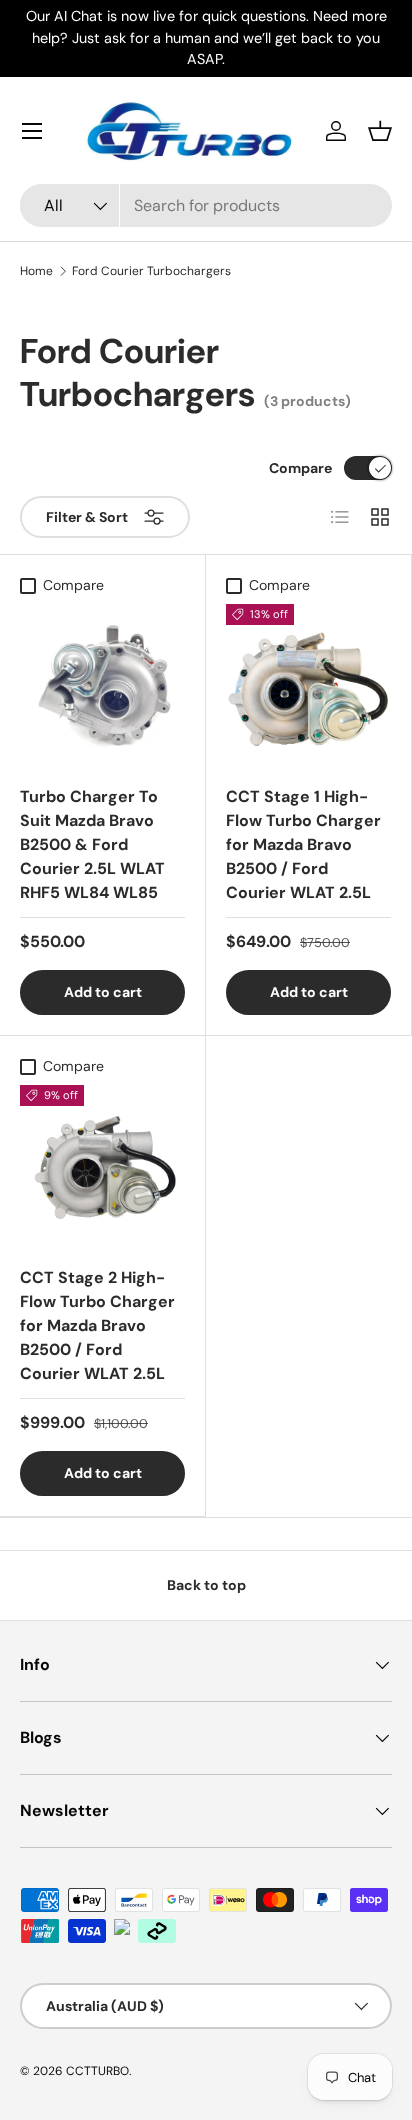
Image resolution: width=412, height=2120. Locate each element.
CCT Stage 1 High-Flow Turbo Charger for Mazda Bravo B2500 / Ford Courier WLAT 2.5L (303, 844)
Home (36, 271)
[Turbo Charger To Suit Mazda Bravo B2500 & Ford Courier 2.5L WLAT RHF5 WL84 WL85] (102, 686)
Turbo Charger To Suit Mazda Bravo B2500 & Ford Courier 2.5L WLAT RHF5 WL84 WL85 (92, 844)
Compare (300, 468)
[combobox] (206, 205)
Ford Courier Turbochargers (151, 271)
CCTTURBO (97, 2071)
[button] (380, 131)
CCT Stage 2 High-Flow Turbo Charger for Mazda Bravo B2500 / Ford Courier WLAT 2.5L (97, 1325)
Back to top (206, 1585)
